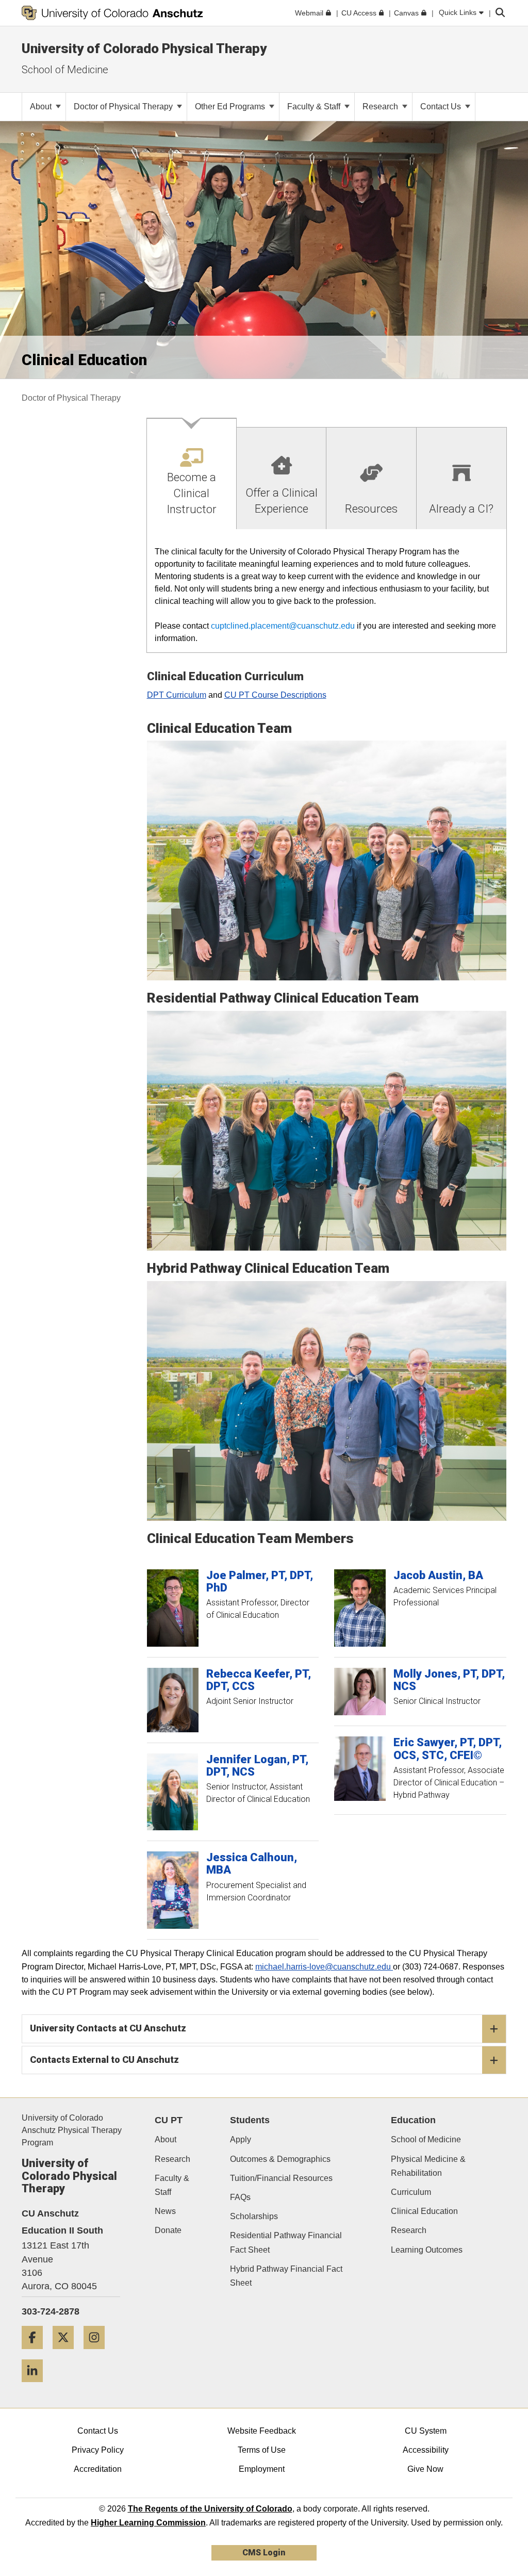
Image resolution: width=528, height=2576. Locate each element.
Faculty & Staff (315, 106)
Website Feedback (262, 2431)
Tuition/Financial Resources (281, 2178)
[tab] (192, 474)
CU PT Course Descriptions (275, 695)
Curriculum (411, 2192)
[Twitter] (67, 2353)
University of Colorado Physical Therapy (144, 48)
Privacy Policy (98, 2450)
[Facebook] (36, 2353)
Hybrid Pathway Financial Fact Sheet (286, 2276)
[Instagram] (98, 2353)
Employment (262, 2469)
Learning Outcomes (427, 2250)
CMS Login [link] (264, 2553)
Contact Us (442, 106)
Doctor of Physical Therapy (124, 106)
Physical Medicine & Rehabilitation (428, 2166)
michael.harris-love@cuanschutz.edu (324, 1967)
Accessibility (426, 2450)
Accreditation (98, 2469)
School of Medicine (65, 70)
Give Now (425, 2469)
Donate (168, 2230)
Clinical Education (424, 2211)
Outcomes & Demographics (280, 2159)
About (42, 106)
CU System (426, 2431)
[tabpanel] (327, 591)
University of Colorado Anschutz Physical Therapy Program (72, 2130)
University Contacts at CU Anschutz (108, 2028)
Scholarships (254, 2216)
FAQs (240, 2197)
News (165, 2211)
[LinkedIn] (36, 2386)
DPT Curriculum (177, 695)
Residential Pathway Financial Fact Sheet (286, 2242)
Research (381, 106)
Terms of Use (262, 2450)
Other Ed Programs (231, 106)
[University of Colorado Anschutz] (112, 13)
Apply (241, 2139)
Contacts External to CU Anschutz (104, 2060)
